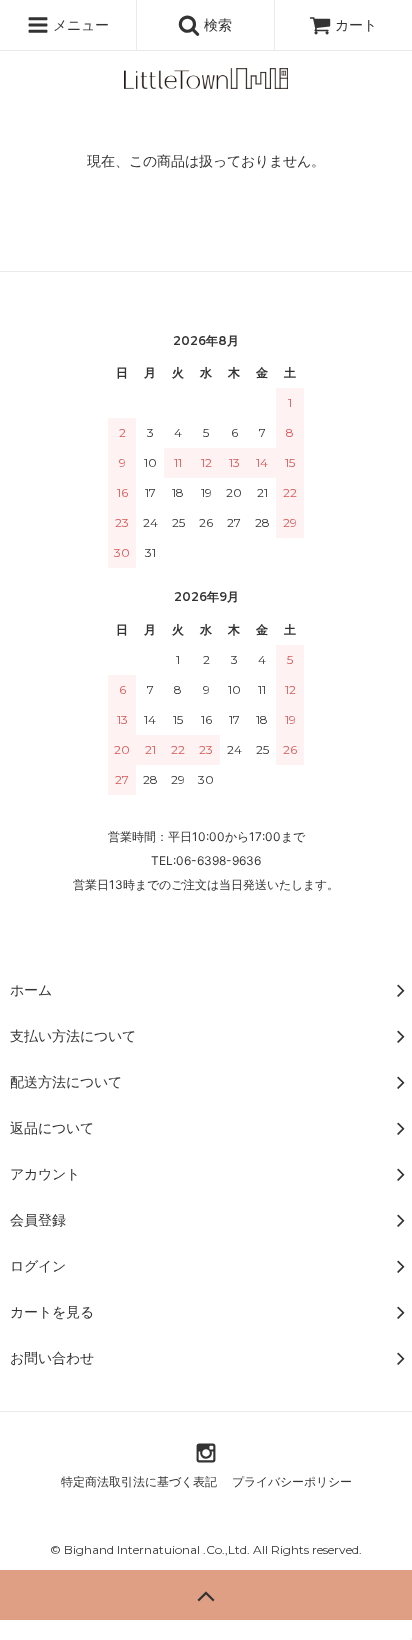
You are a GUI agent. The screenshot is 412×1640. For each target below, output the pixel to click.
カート (356, 24)
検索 (216, 24)
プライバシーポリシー (292, 1481)
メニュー (79, 24)
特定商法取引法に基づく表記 (139, 1481)
